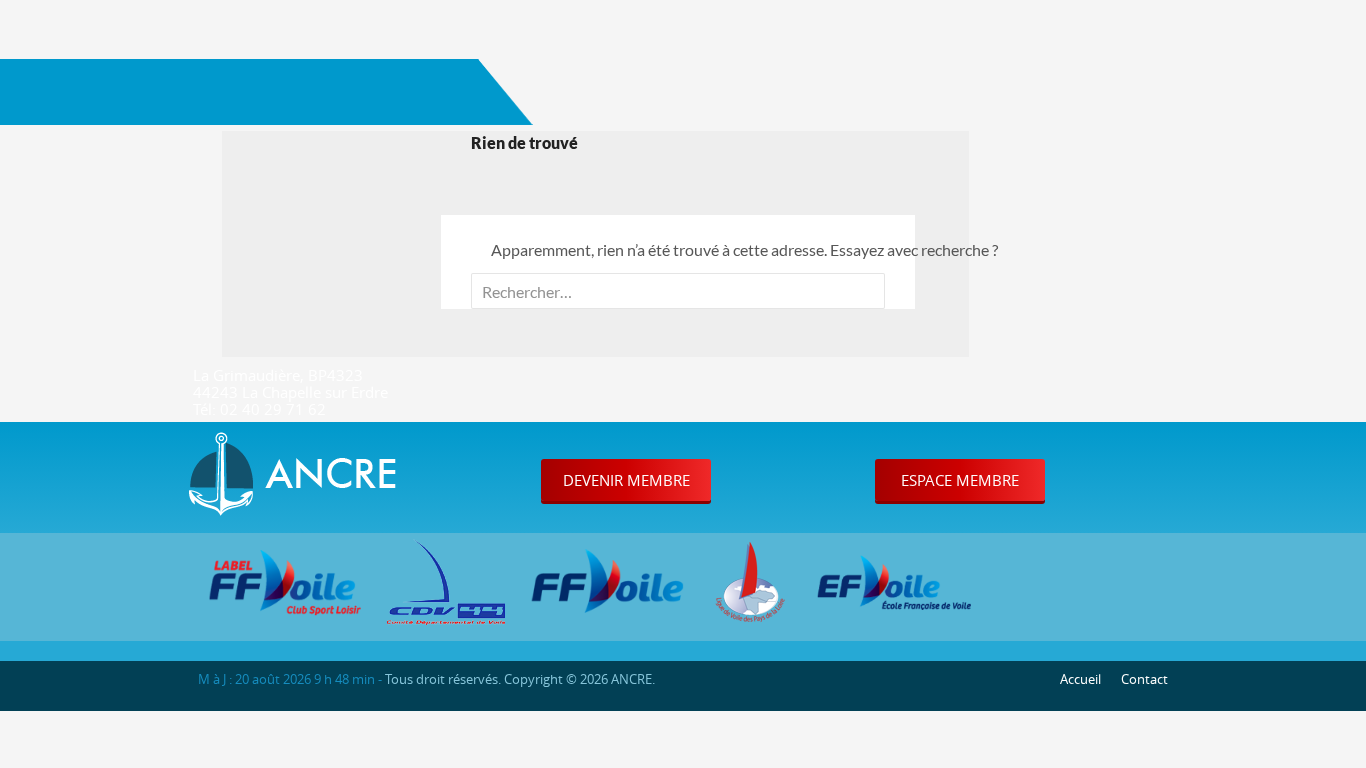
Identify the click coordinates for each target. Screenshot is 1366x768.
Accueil (1080, 679)
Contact (1144, 679)
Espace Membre (960, 480)
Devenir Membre (626, 480)
